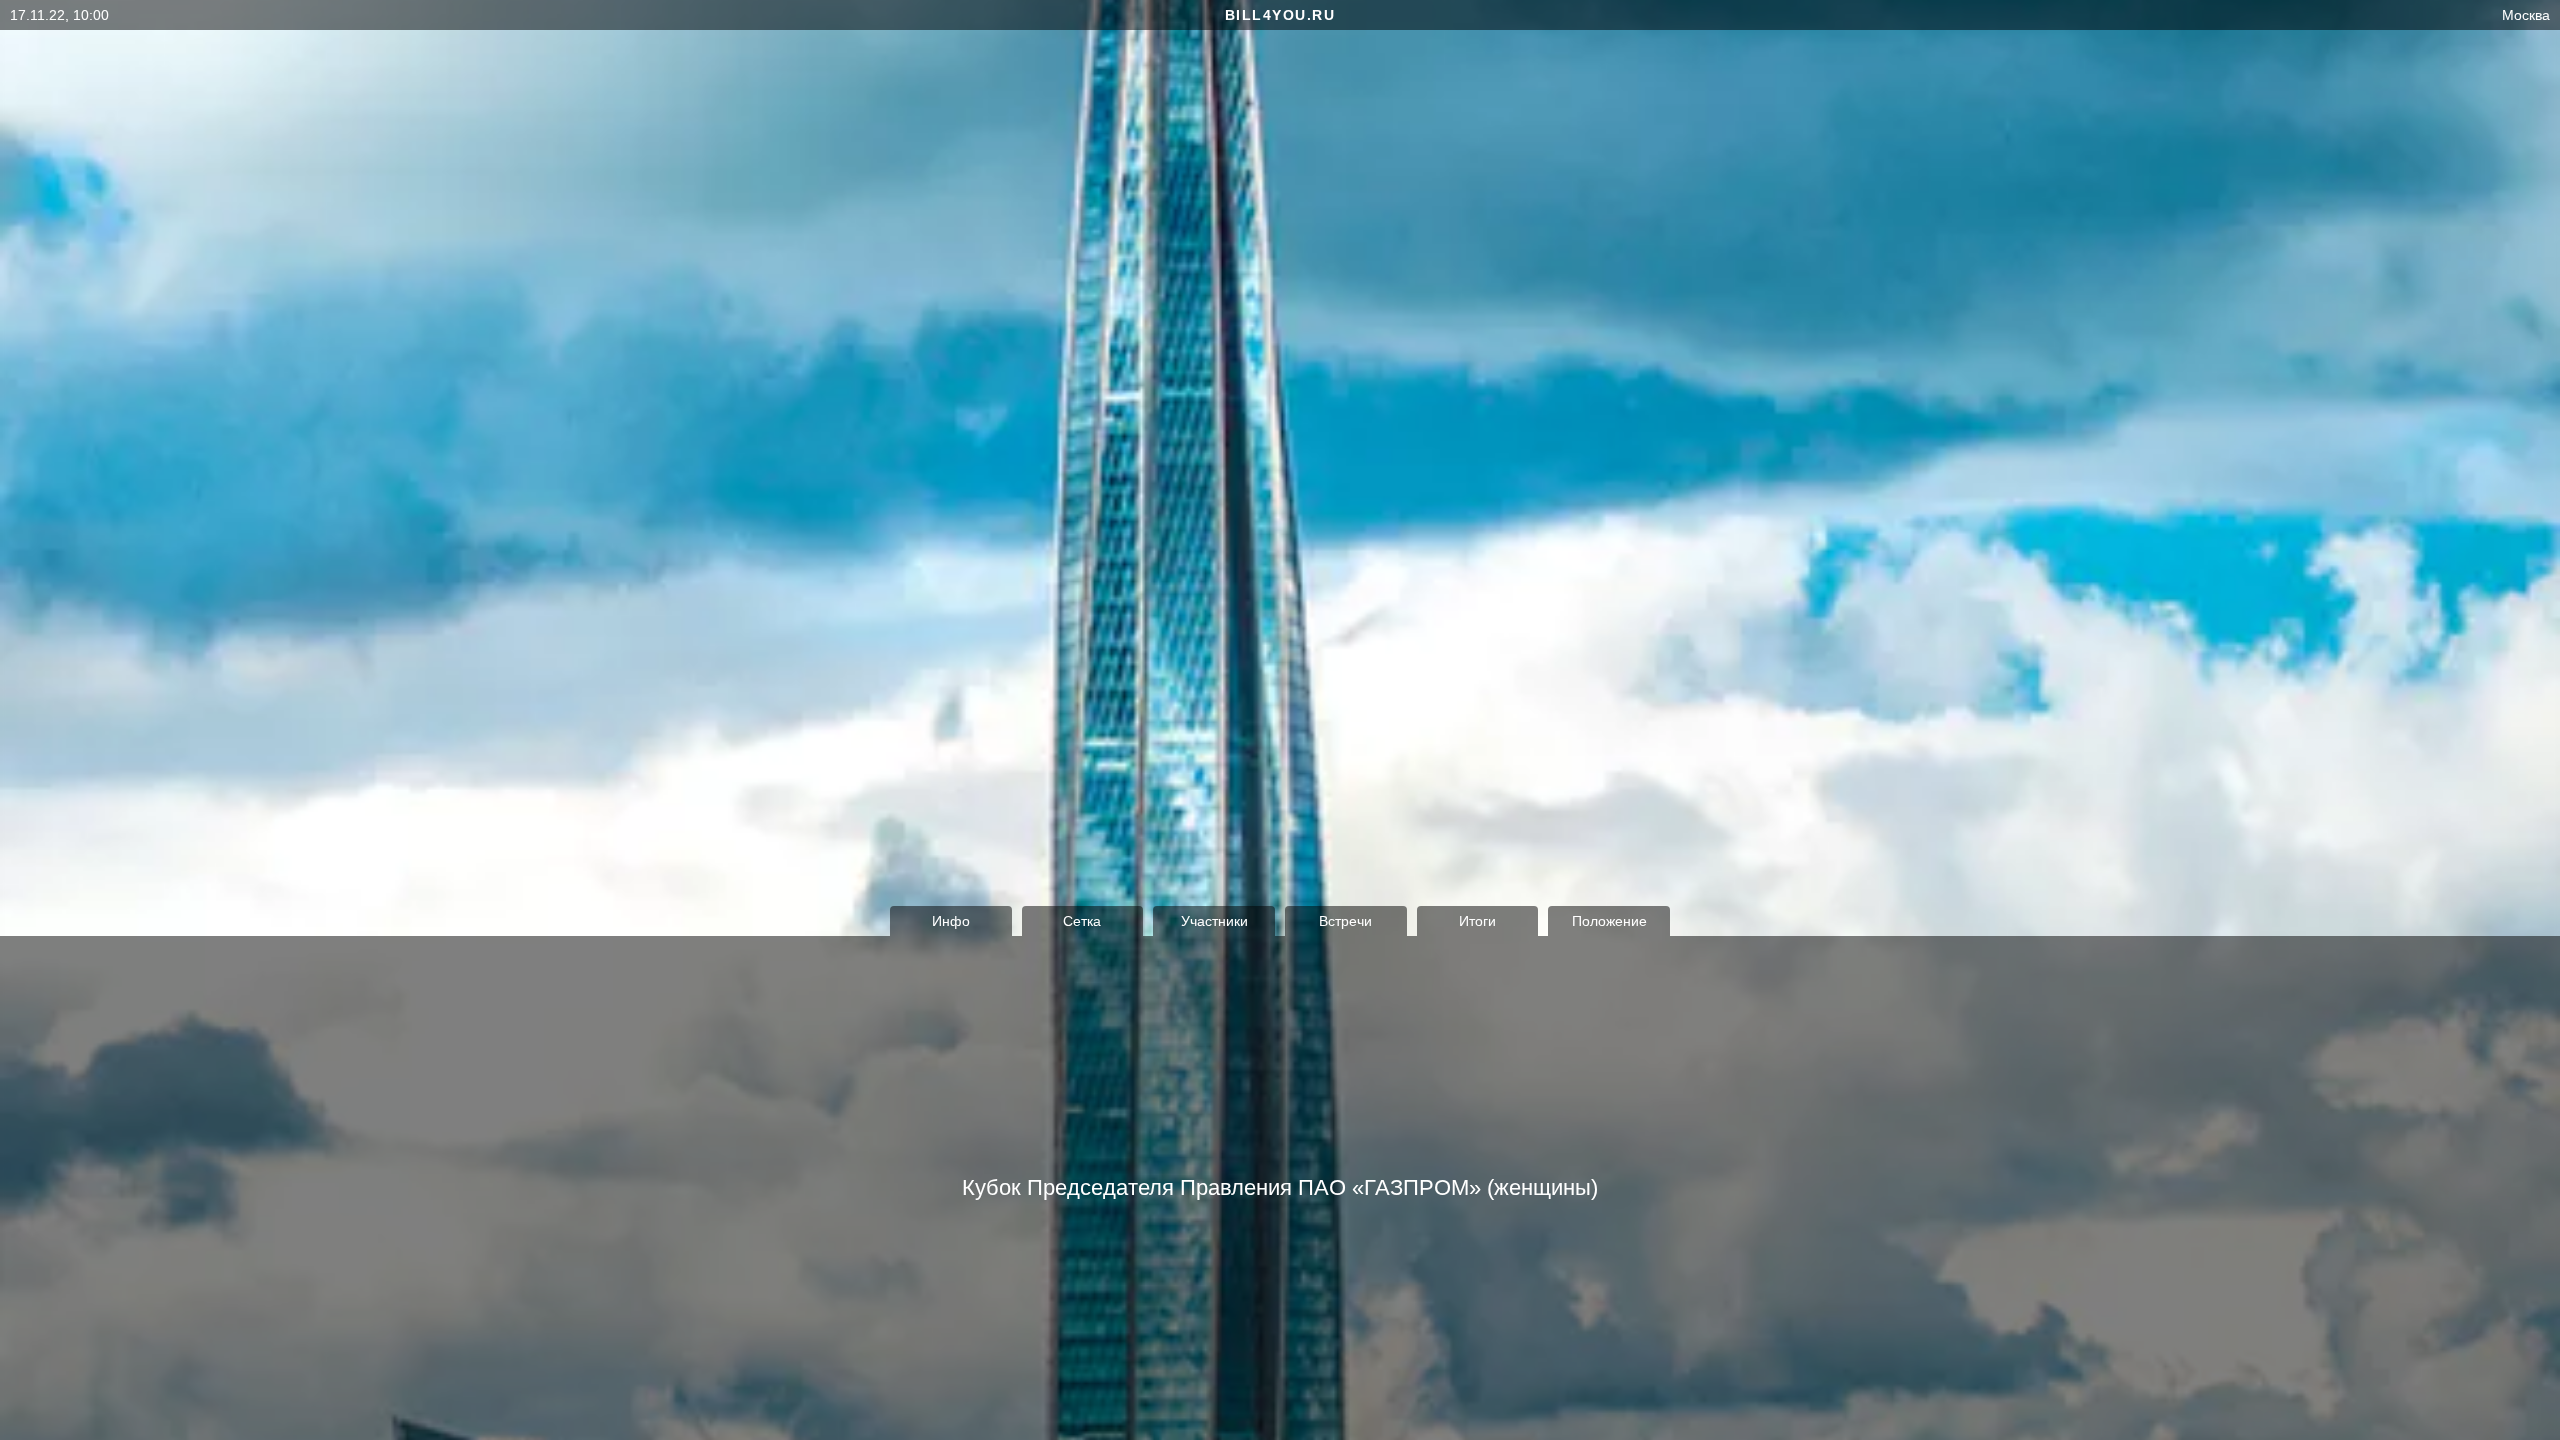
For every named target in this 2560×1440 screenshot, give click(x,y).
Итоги (1477, 921)
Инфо (951, 921)
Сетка (1082, 921)
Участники (1214, 921)
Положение (1609, 921)
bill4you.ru (1280, 15)
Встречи (1345, 921)
